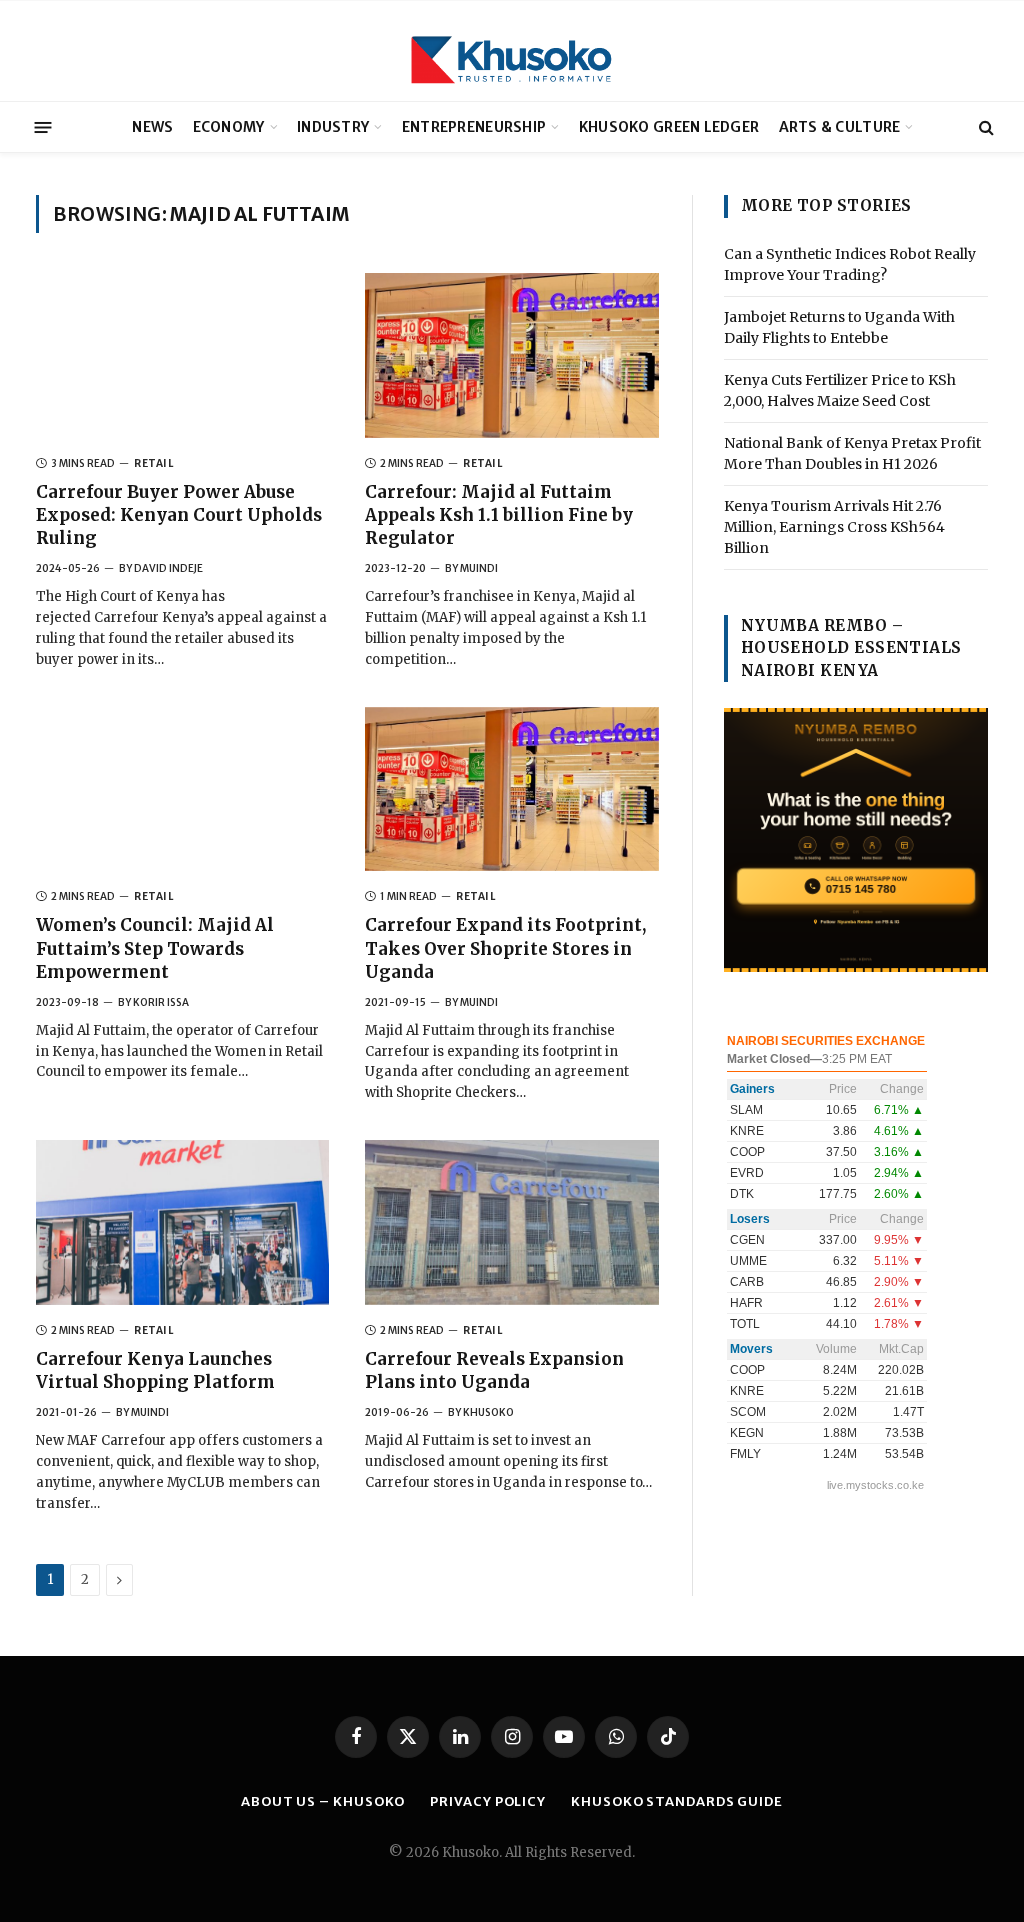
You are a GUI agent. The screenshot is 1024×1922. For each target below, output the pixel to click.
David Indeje (168, 568)
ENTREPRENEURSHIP (474, 127)
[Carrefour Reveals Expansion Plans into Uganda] (511, 1222)
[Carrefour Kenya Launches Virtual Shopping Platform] (182, 1222)
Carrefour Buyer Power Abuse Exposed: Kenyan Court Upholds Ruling (179, 515)
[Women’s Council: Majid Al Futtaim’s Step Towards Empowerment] (182, 789)
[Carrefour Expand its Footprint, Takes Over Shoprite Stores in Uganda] (511, 789)
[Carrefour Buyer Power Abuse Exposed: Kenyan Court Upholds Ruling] (182, 355)
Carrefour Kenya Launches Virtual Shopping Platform (157, 1370)
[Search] (984, 127)
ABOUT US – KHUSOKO (323, 1801)
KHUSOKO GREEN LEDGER (669, 127)
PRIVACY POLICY (488, 1801)
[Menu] (43, 126)
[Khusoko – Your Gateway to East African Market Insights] (512, 51)
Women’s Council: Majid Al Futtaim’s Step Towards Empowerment (155, 948)
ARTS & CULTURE (840, 127)
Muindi (479, 568)
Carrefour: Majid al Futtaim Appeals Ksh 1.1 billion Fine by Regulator (499, 515)
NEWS (152, 127)
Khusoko (488, 1412)
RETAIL (154, 463)
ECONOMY (229, 127)
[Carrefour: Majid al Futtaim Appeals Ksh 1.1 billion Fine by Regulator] (511, 355)
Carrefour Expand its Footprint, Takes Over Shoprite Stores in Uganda (505, 948)
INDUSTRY (333, 127)
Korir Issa (161, 1002)
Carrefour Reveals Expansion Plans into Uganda (494, 1370)
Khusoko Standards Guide (677, 1801)
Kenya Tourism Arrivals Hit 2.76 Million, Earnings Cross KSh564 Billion (834, 527)
